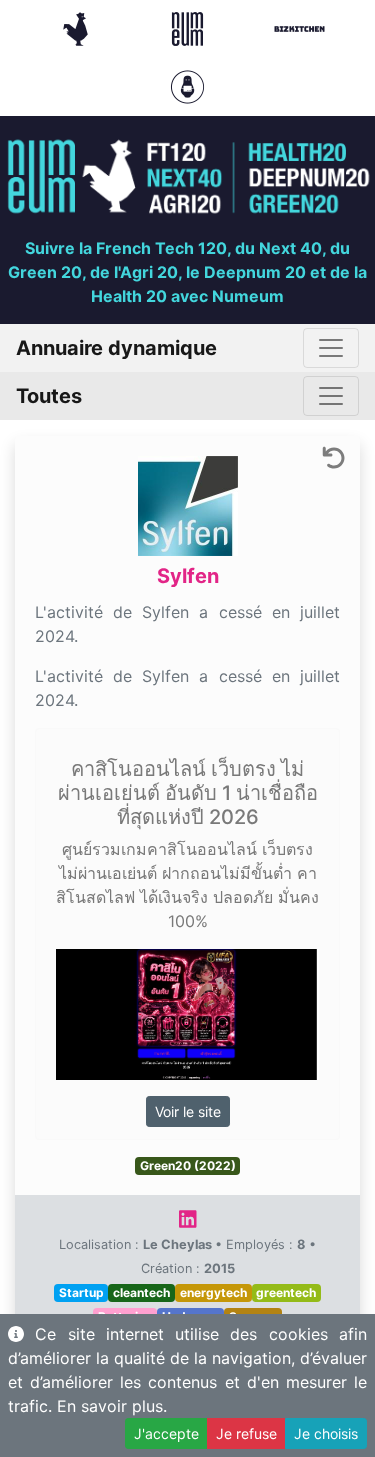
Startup (81, 1292)
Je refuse (246, 1433)
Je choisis (326, 1433)
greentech (286, 1292)
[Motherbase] (187, 85)
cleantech (141, 1292)
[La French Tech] (78, 27)
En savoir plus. (112, 1406)
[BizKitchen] (299, 27)
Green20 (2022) (188, 1165)
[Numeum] (190, 27)
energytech (213, 1292)
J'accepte (166, 1433)
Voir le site (188, 1111)
